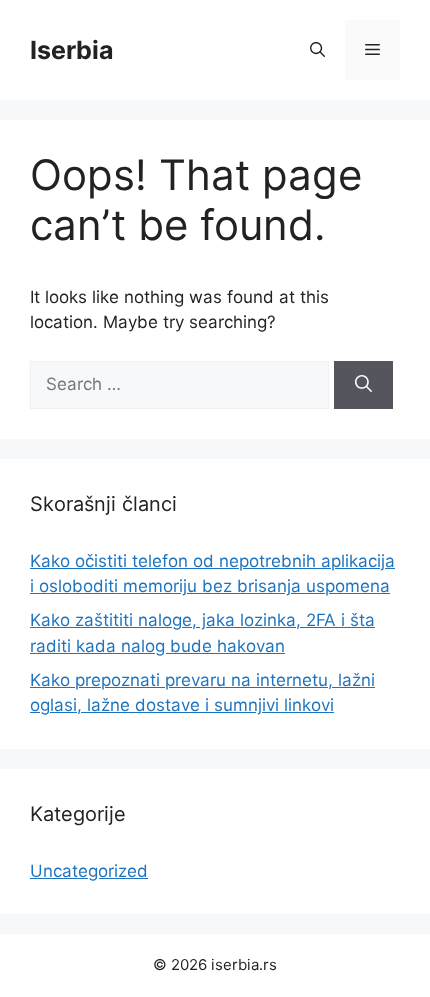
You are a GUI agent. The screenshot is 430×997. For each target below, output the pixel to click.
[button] (317, 50)
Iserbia (72, 50)
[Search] (363, 385)
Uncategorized (89, 871)
